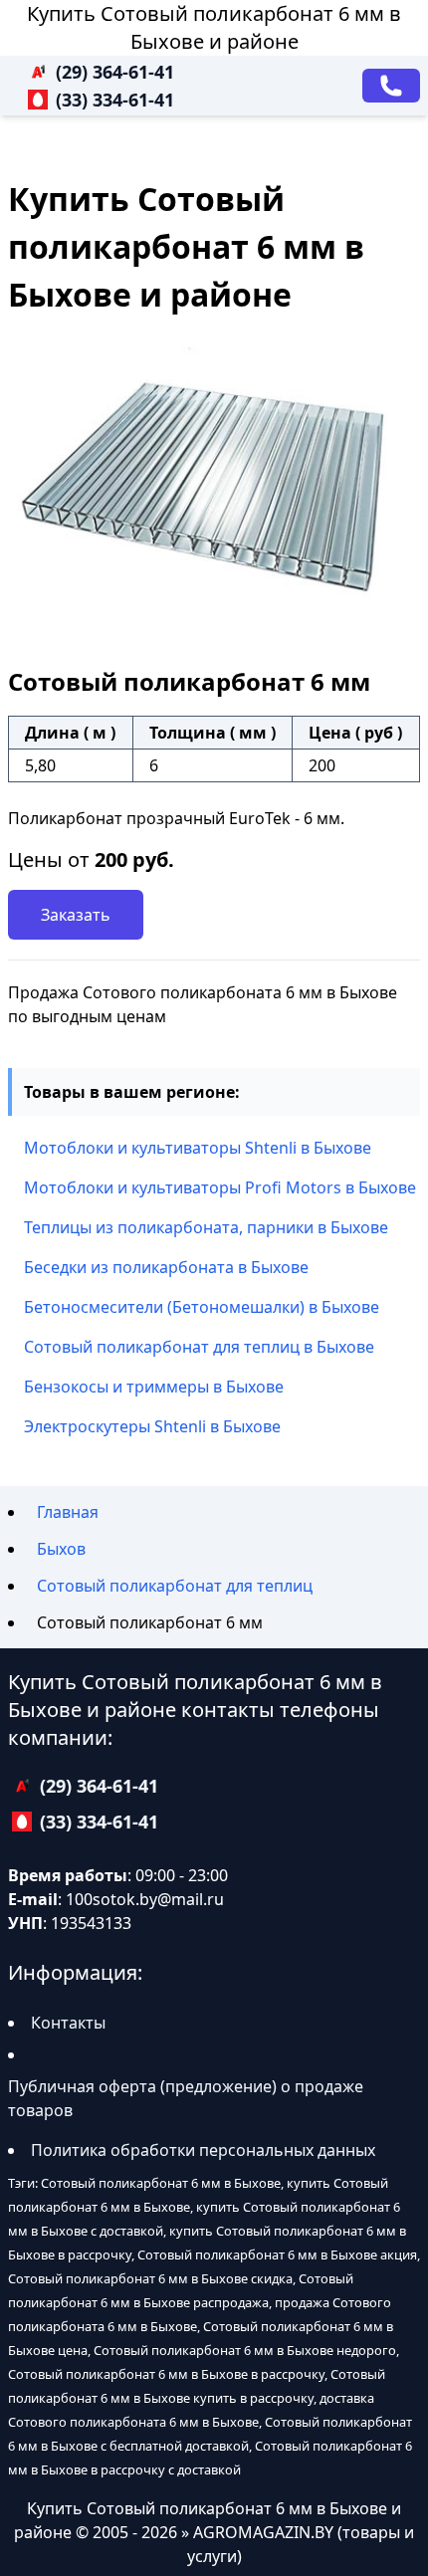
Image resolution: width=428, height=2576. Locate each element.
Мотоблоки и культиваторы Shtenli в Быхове (198, 1148)
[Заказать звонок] (391, 86)
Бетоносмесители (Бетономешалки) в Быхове (202, 1307)
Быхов (61, 1549)
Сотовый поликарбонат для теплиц (175, 1586)
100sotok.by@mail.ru (145, 1899)
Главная (68, 1512)
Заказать (76, 915)
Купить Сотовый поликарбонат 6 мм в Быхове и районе (214, 27)
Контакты (68, 2023)
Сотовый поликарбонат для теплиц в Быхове (199, 1347)
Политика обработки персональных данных (203, 2150)
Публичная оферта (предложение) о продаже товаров (186, 2098)
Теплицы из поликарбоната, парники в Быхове (206, 1227)
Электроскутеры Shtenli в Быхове (152, 1426)
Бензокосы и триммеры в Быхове (154, 1387)
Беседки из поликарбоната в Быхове (166, 1267)
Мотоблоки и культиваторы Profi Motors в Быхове (220, 1187)
